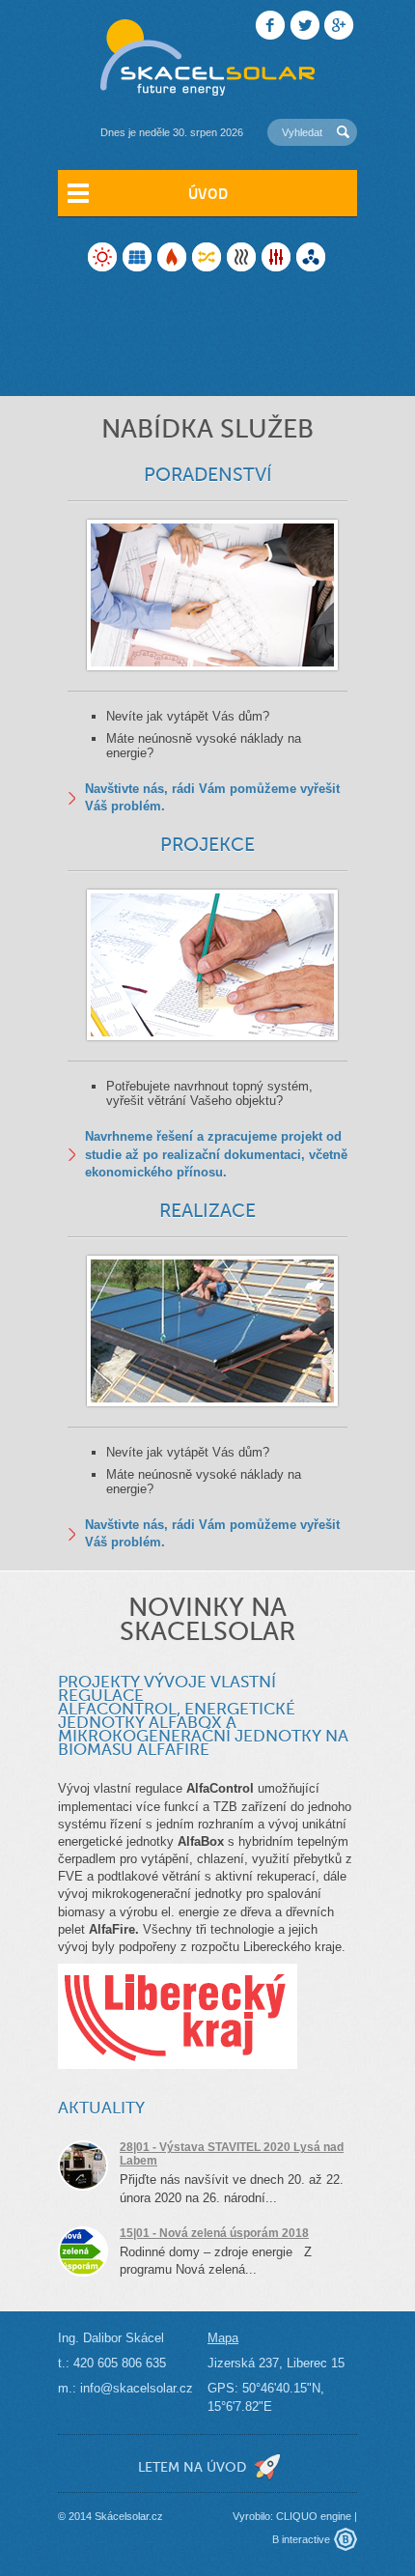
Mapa (223, 2338)
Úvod (208, 193)
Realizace (207, 1211)
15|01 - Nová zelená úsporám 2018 (214, 2233)
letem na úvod (192, 2467)
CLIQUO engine (314, 2516)
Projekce (207, 845)
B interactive (301, 2539)
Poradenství (208, 475)
